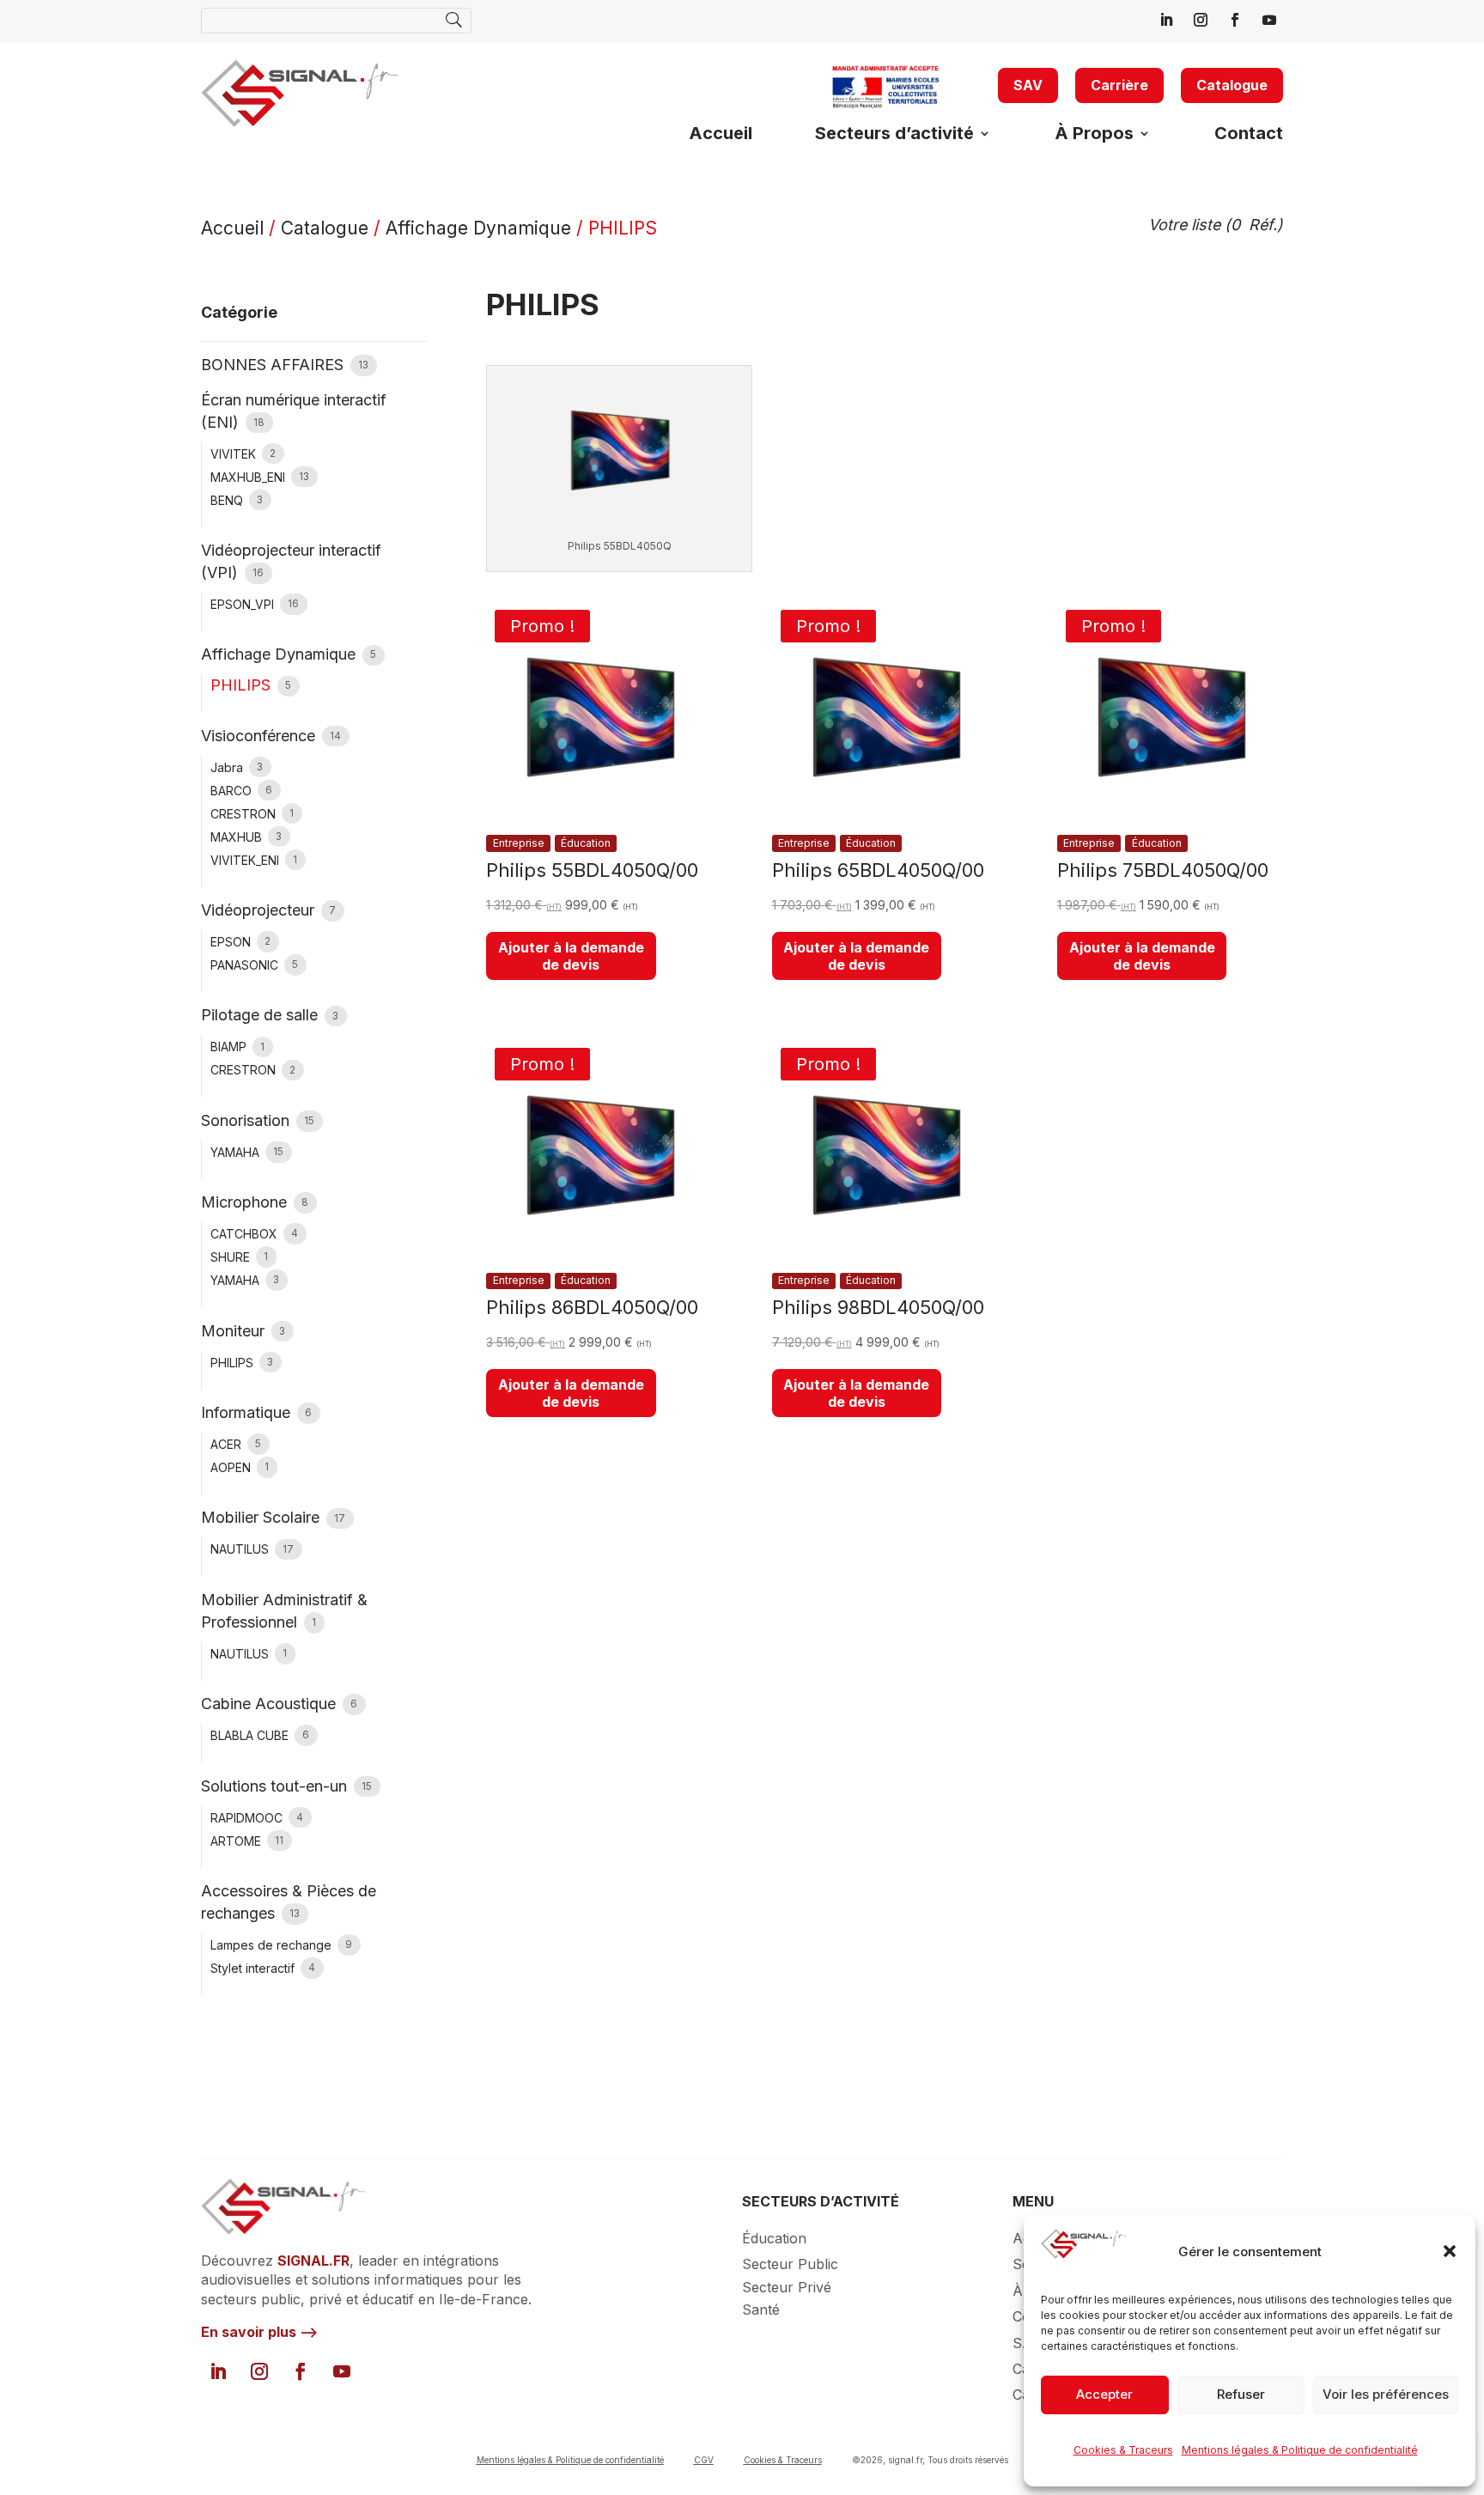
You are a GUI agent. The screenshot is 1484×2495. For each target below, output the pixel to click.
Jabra (228, 767)
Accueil (721, 135)
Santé (761, 2309)
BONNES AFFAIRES (274, 365)
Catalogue (1232, 85)
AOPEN (232, 1467)
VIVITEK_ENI (246, 860)
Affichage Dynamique (478, 228)
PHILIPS (234, 1363)
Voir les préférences (1386, 2394)
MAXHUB (238, 837)
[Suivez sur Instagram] (1201, 20)
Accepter (1104, 2394)
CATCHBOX (246, 1234)
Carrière (1119, 85)
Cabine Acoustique (271, 1704)
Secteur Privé (787, 2287)
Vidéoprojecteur (260, 910)
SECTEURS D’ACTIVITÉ (821, 2201)
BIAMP (230, 1047)
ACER (228, 1444)
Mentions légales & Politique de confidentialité (1300, 2450)
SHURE (232, 1257)
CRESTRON (245, 814)
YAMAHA (237, 1152)
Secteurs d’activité (894, 135)
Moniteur (235, 1331)
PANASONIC (246, 965)
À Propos (1094, 135)
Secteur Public (790, 2264)
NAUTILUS (241, 1549)
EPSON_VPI (244, 604)
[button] (1450, 2251)
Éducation (774, 2238)
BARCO (233, 791)
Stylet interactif (254, 1968)
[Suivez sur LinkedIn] (1166, 20)
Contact (1249, 135)
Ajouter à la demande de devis (571, 956)
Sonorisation (247, 1120)
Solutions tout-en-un (276, 1786)
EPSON (232, 942)
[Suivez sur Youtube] (1269, 20)
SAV (1028, 85)
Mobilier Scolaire (262, 1517)
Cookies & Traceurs (1123, 2450)
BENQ (228, 500)
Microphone (246, 1202)
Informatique (248, 1412)
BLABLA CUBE (251, 1735)
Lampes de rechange (273, 1945)
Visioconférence (260, 736)
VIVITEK (235, 454)
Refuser (1241, 2394)
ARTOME (237, 1841)
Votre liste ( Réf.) (1216, 225)
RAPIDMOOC (248, 1818)
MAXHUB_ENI (249, 477)
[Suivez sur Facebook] (1235, 20)
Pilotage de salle (262, 1015)
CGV (704, 2460)
